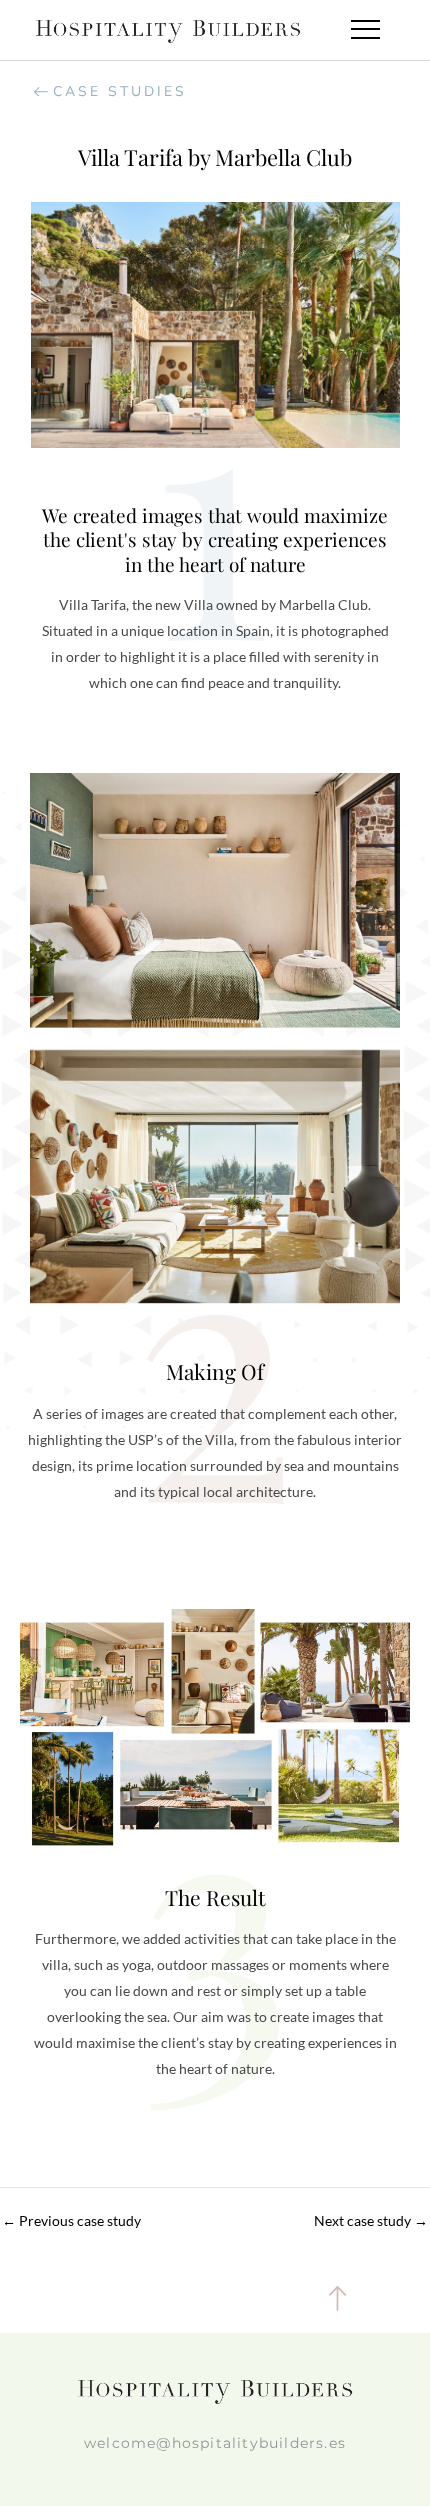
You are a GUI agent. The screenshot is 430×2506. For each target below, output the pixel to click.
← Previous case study (71, 2221)
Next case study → (371, 2221)
